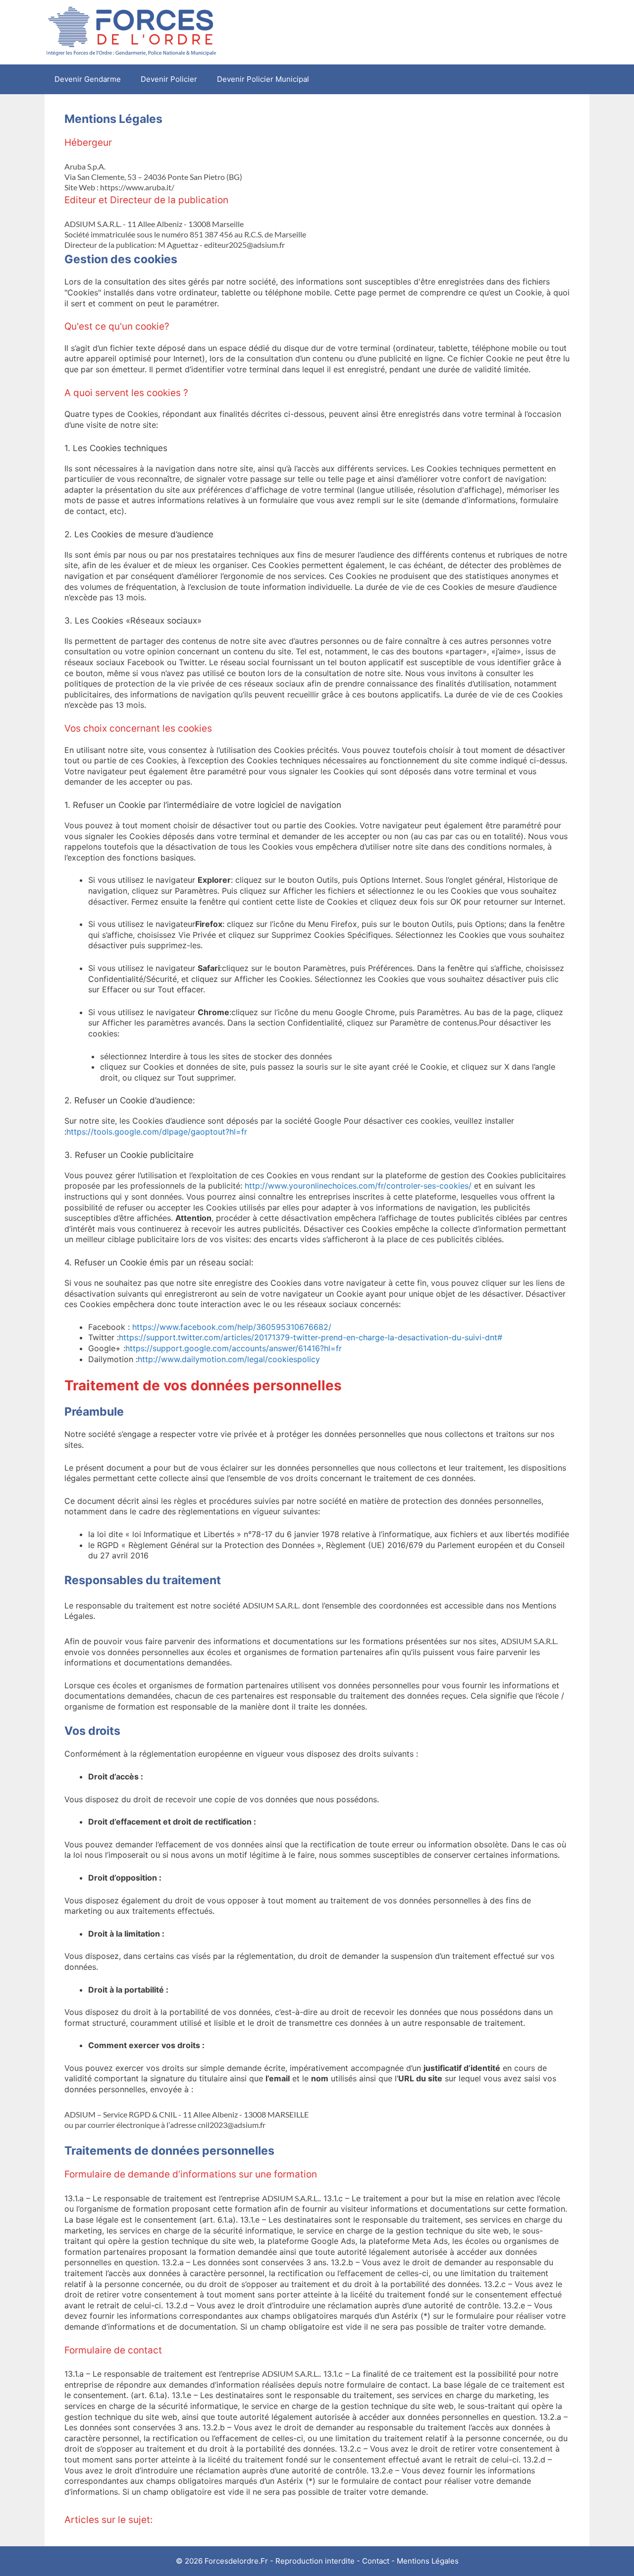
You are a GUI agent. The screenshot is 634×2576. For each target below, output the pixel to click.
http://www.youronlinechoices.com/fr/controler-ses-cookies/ (358, 1186)
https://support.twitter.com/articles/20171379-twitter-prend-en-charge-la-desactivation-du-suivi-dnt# (311, 1337)
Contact (376, 2561)
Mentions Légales (428, 2561)
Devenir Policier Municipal (263, 79)
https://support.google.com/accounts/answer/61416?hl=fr (234, 1348)
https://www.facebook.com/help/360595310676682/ (232, 1327)
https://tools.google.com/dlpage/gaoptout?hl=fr (157, 1132)
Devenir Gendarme (88, 79)
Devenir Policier (169, 79)
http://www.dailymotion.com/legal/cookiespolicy (229, 1359)
